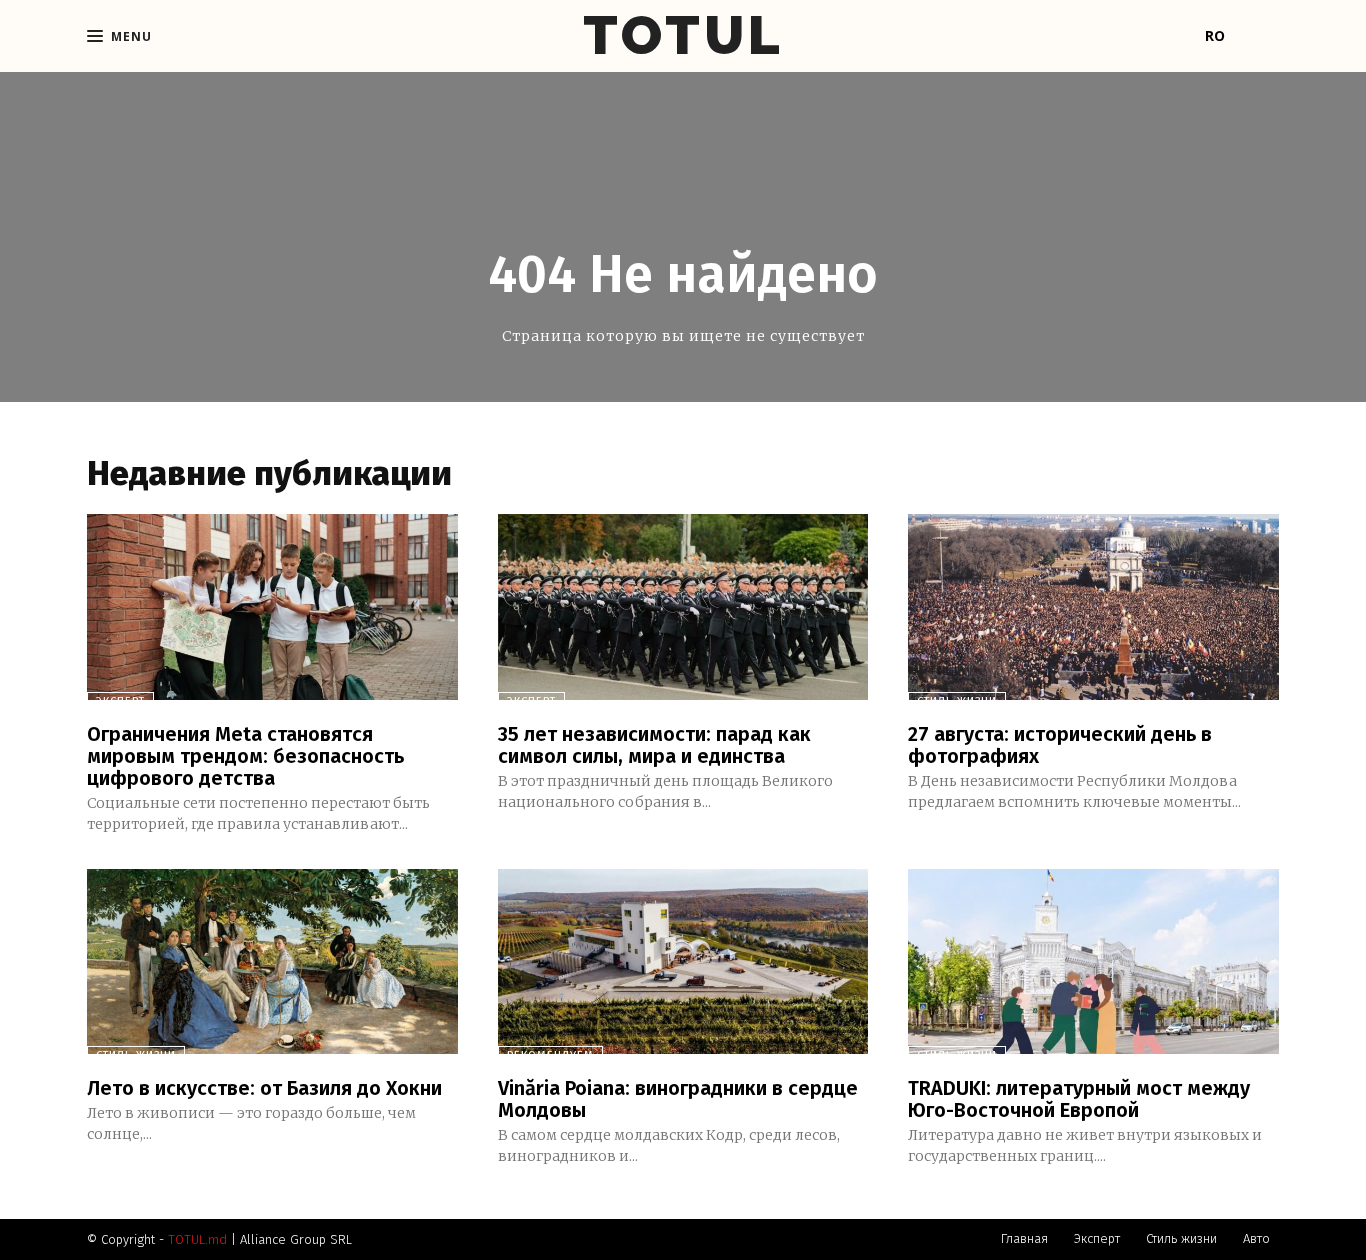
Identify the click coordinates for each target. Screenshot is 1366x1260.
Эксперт (120, 701)
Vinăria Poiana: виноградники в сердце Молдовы (678, 1099)
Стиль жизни (957, 701)
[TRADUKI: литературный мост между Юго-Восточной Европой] (1093, 961)
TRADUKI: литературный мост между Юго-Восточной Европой (1079, 1099)
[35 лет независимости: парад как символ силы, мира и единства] (683, 606)
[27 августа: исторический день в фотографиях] (1093, 606)
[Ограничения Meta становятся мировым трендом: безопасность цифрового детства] (272, 606)
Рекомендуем (550, 1055)
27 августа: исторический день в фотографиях (1060, 745)
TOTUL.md (197, 1239)
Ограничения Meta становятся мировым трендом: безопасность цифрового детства (245, 756)
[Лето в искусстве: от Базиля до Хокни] (272, 961)
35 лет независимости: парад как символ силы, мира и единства (654, 745)
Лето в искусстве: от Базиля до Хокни (264, 1088)
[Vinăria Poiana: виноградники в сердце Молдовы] (683, 961)
